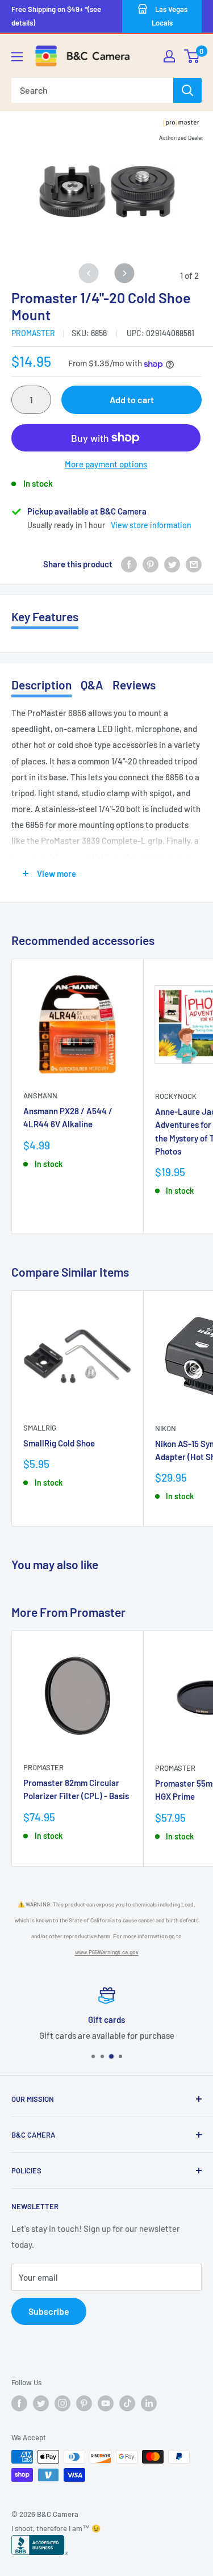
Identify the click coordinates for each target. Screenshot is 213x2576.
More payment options (106, 464)
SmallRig (40, 1428)
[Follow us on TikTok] (127, 2403)
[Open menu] (17, 57)
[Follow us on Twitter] (41, 2403)
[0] (192, 56)
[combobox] (92, 90)
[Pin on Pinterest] (151, 564)
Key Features (45, 616)
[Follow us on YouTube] (106, 2403)
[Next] (124, 273)
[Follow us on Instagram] (62, 2403)
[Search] (187, 90)
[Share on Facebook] (129, 564)
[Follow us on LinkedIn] (149, 2403)
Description (41, 685)
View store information (151, 525)
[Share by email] (194, 564)
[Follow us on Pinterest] (84, 2403)
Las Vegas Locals (170, 16)
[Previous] (89, 273)
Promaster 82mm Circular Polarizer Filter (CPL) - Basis (76, 1789)
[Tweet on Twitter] (172, 564)
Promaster (33, 333)
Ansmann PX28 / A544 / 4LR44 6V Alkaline (68, 1117)
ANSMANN (40, 1095)
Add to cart (132, 400)
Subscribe (49, 2311)
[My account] (169, 56)
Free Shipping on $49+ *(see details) (56, 16)
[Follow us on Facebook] (19, 2403)
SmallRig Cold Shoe (59, 1443)
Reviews (134, 685)
